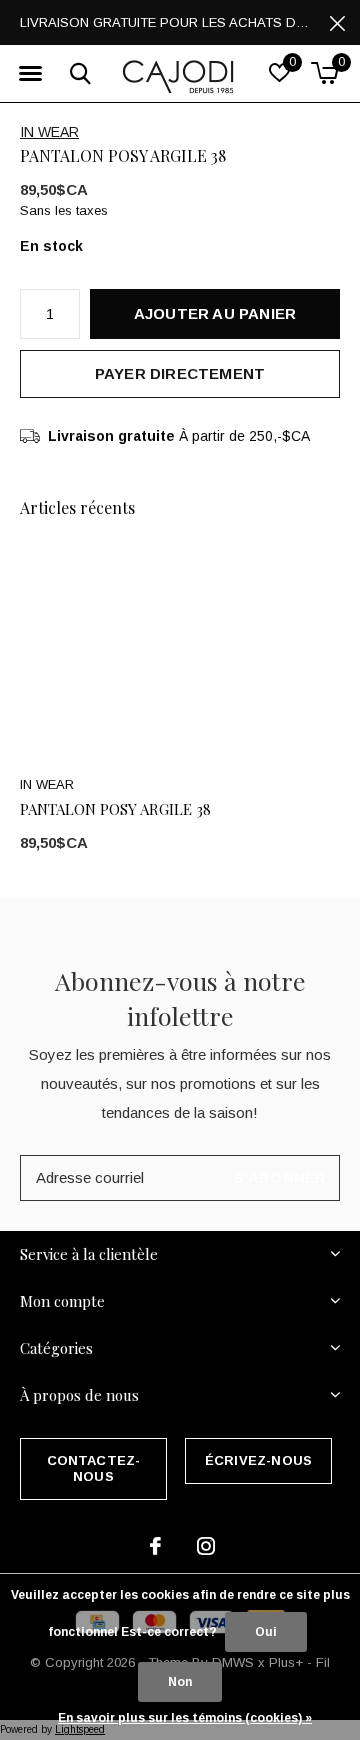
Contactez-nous (94, 1468)
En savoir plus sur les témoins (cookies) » (185, 1718)
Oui (266, 1632)
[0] (324, 73)
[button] (30, 74)
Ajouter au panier (215, 313)
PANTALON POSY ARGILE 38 (115, 809)
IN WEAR (49, 132)
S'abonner (280, 1177)
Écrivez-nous (258, 1460)
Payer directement (180, 373)
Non (180, 1682)
